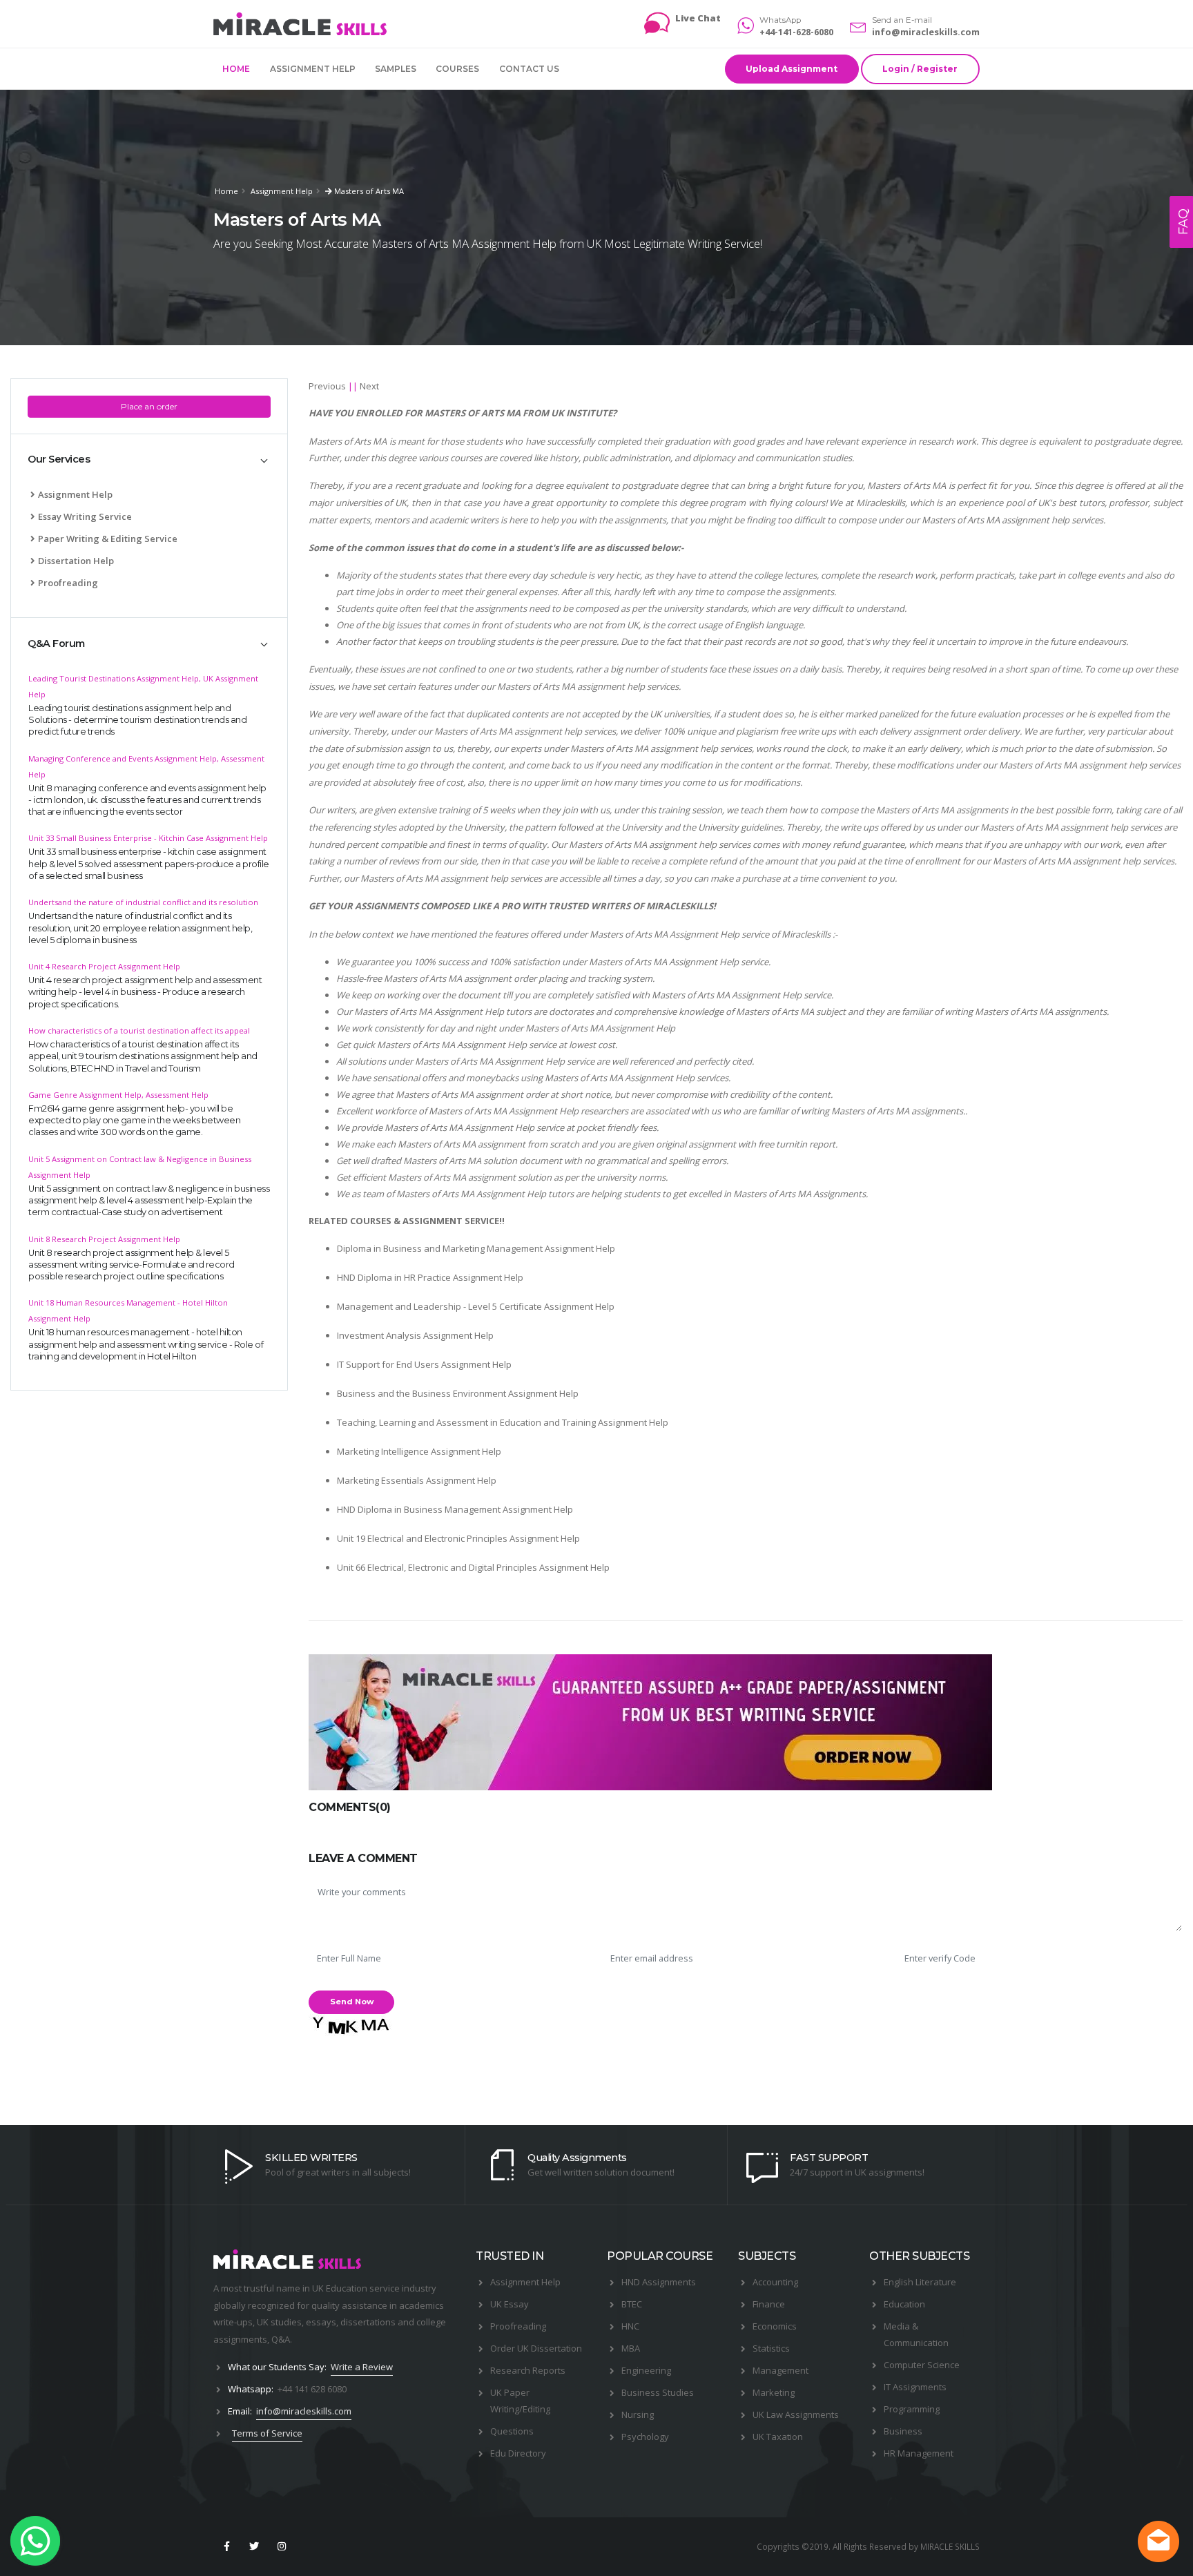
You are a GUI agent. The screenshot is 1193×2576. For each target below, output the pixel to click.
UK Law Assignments (796, 2414)
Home (236, 69)
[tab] (149, 460)
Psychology (645, 2437)
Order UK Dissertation (536, 2348)
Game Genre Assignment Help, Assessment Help (118, 1095)
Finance (769, 2304)
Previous (327, 386)
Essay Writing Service (85, 516)
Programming (912, 2409)
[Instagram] (282, 2546)
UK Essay (510, 2304)
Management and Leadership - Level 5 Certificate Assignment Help (476, 1306)
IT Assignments (915, 2387)
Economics (775, 2326)
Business (903, 2431)
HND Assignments (659, 2282)
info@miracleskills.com (926, 32)
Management (780, 2370)
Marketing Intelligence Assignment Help (419, 1451)
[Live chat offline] (1158, 2541)
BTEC (632, 2304)
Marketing (774, 2392)
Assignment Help (313, 69)
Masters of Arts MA (368, 191)
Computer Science (922, 2365)
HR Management (919, 2453)
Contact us (529, 69)
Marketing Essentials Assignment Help (417, 1480)
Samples (396, 69)
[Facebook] (226, 2546)
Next (369, 386)
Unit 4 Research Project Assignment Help (104, 966)
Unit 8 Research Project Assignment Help (104, 1239)
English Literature (920, 2282)
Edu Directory (518, 2453)
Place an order (149, 406)
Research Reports (528, 2370)
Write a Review (362, 2367)
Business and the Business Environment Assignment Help (458, 1393)
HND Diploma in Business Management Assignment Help (455, 1509)
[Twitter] (254, 2546)
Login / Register (920, 69)
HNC (630, 2326)
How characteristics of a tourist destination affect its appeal (139, 1030)
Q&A (281, 2339)
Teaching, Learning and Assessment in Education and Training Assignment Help (503, 1422)
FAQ (1183, 222)
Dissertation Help (76, 561)
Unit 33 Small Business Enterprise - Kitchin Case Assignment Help (148, 838)
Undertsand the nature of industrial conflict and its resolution (143, 902)
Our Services (59, 459)
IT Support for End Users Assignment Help (424, 1364)
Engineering (646, 2370)
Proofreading (68, 583)
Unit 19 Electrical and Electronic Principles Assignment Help (458, 1538)
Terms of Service (267, 2433)
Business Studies (658, 2392)
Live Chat (698, 18)
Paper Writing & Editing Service (108, 539)
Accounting (775, 2282)
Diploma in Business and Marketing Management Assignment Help (476, 1248)
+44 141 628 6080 (312, 2389)
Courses (457, 69)
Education (904, 2304)
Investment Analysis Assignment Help (415, 1335)
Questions (512, 2431)
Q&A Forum (56, 643)
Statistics (771, 2348)
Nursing (638, 2414)
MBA (631, 2348)
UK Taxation (778, 2437)
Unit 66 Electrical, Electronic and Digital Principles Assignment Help (473, 1567)
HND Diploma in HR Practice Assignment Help (430, 1277)
